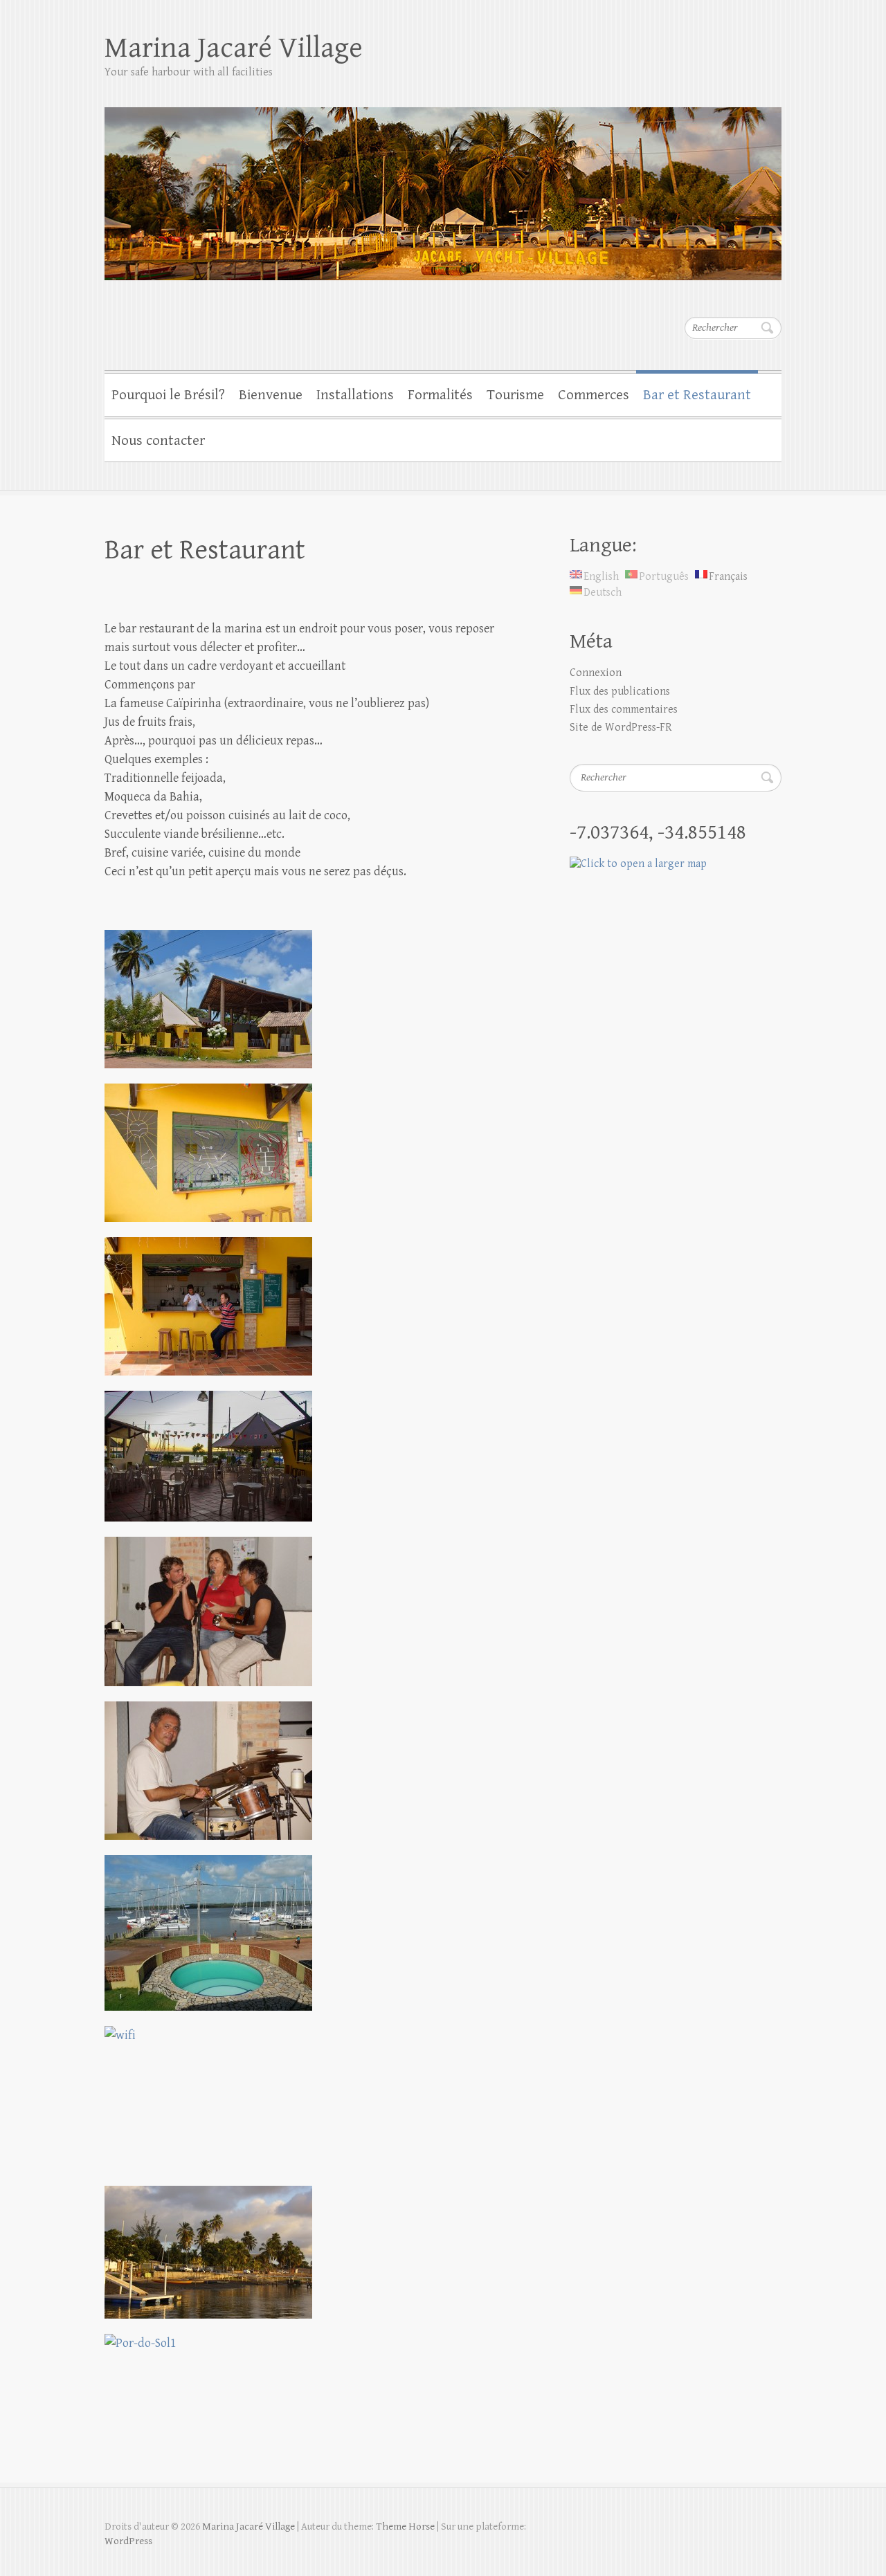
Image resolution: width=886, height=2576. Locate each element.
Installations (355, 395)
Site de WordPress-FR (621, 728)
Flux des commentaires (624, 710)
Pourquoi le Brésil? (168, 395)
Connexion (596, 673)
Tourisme (515, 395)
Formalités (440, 395)
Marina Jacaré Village (234, 48)
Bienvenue (271, 395)
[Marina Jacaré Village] (443, 185)
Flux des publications (620, 692)
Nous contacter (158, 441)
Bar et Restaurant (697, 395)
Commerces (594, 395)
